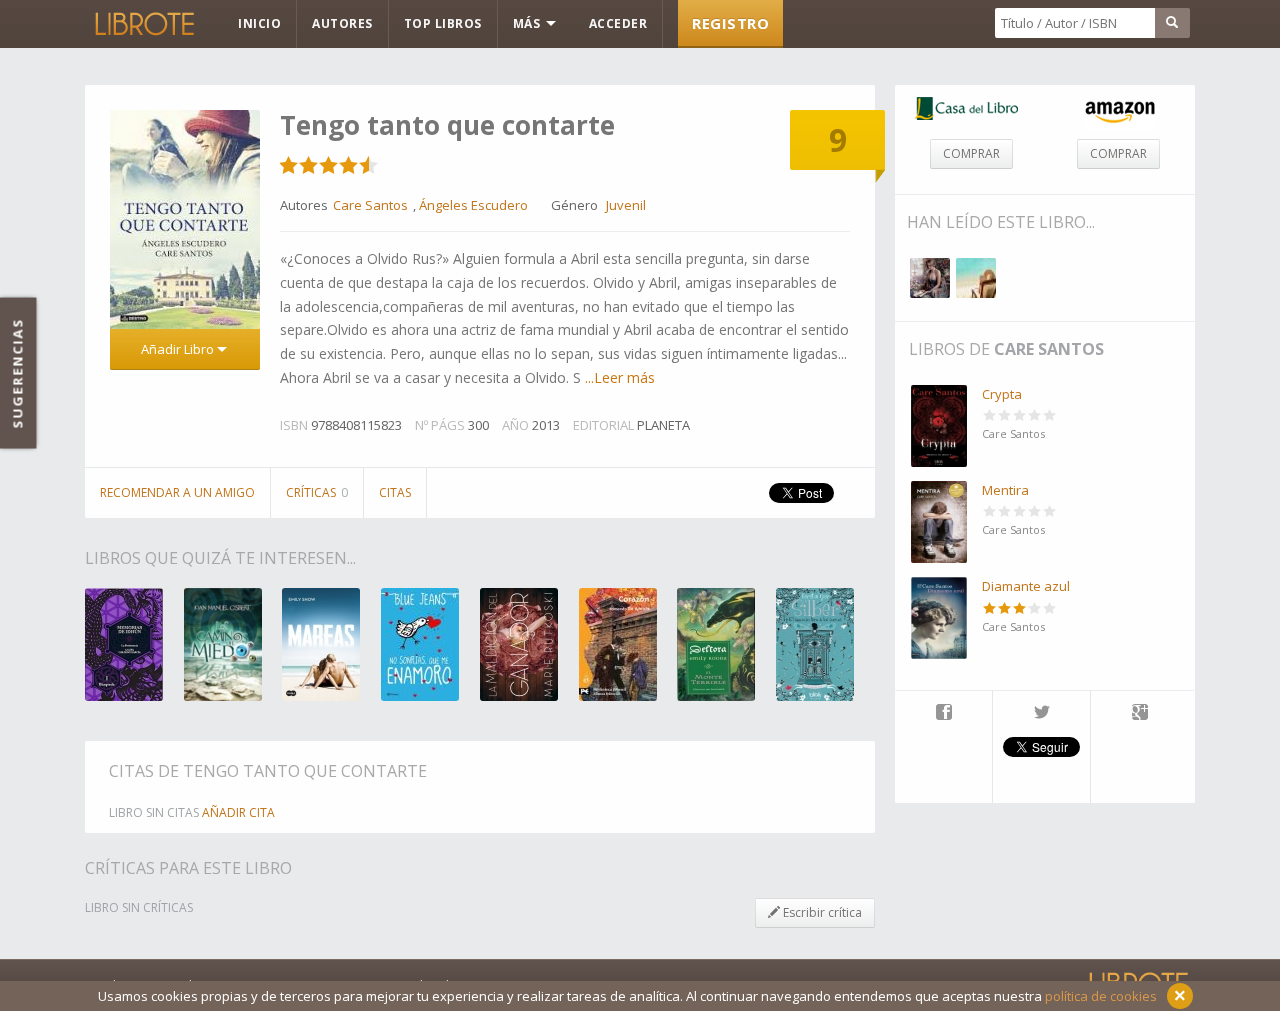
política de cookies (1101, 996)
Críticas (317, 492)
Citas (395, 492)
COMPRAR (971, 153)
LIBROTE (143, 24)
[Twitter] (1041, 714)
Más (528, 23)
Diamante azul (1026, 586)
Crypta (1002, 394)
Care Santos (1049, 349)
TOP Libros (443, 23)
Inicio (259, 23)
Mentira (1005, 490)
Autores (342, 23)
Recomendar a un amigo (177, 492)
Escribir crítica (821, 912)
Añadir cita (238, 812)
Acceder (618, 23)
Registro (730, 23)
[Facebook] (943, 714)
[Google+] (1140, 714)
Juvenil (626, 205)
